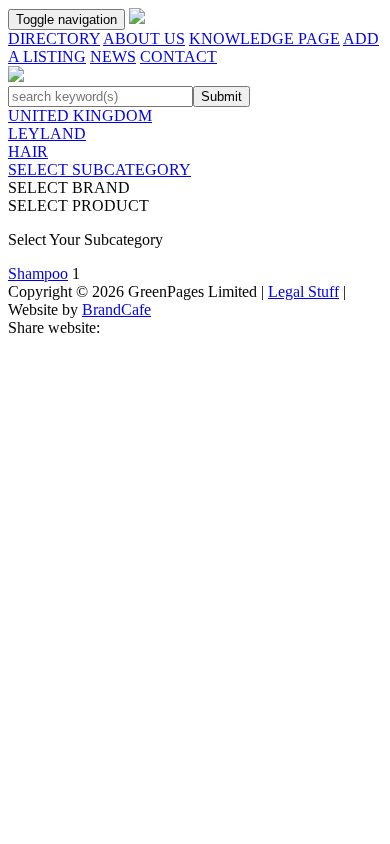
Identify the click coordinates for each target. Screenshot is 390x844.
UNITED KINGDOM (80, 115)
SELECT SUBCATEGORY (99, 169)
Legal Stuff (303, 291)
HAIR (28, 151)
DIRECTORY (54, 38)
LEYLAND (47, 133)
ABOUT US (144, 38)
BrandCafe (116, 309)
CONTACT (178, 56)
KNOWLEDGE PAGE (264, 38)
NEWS (113, 56)
